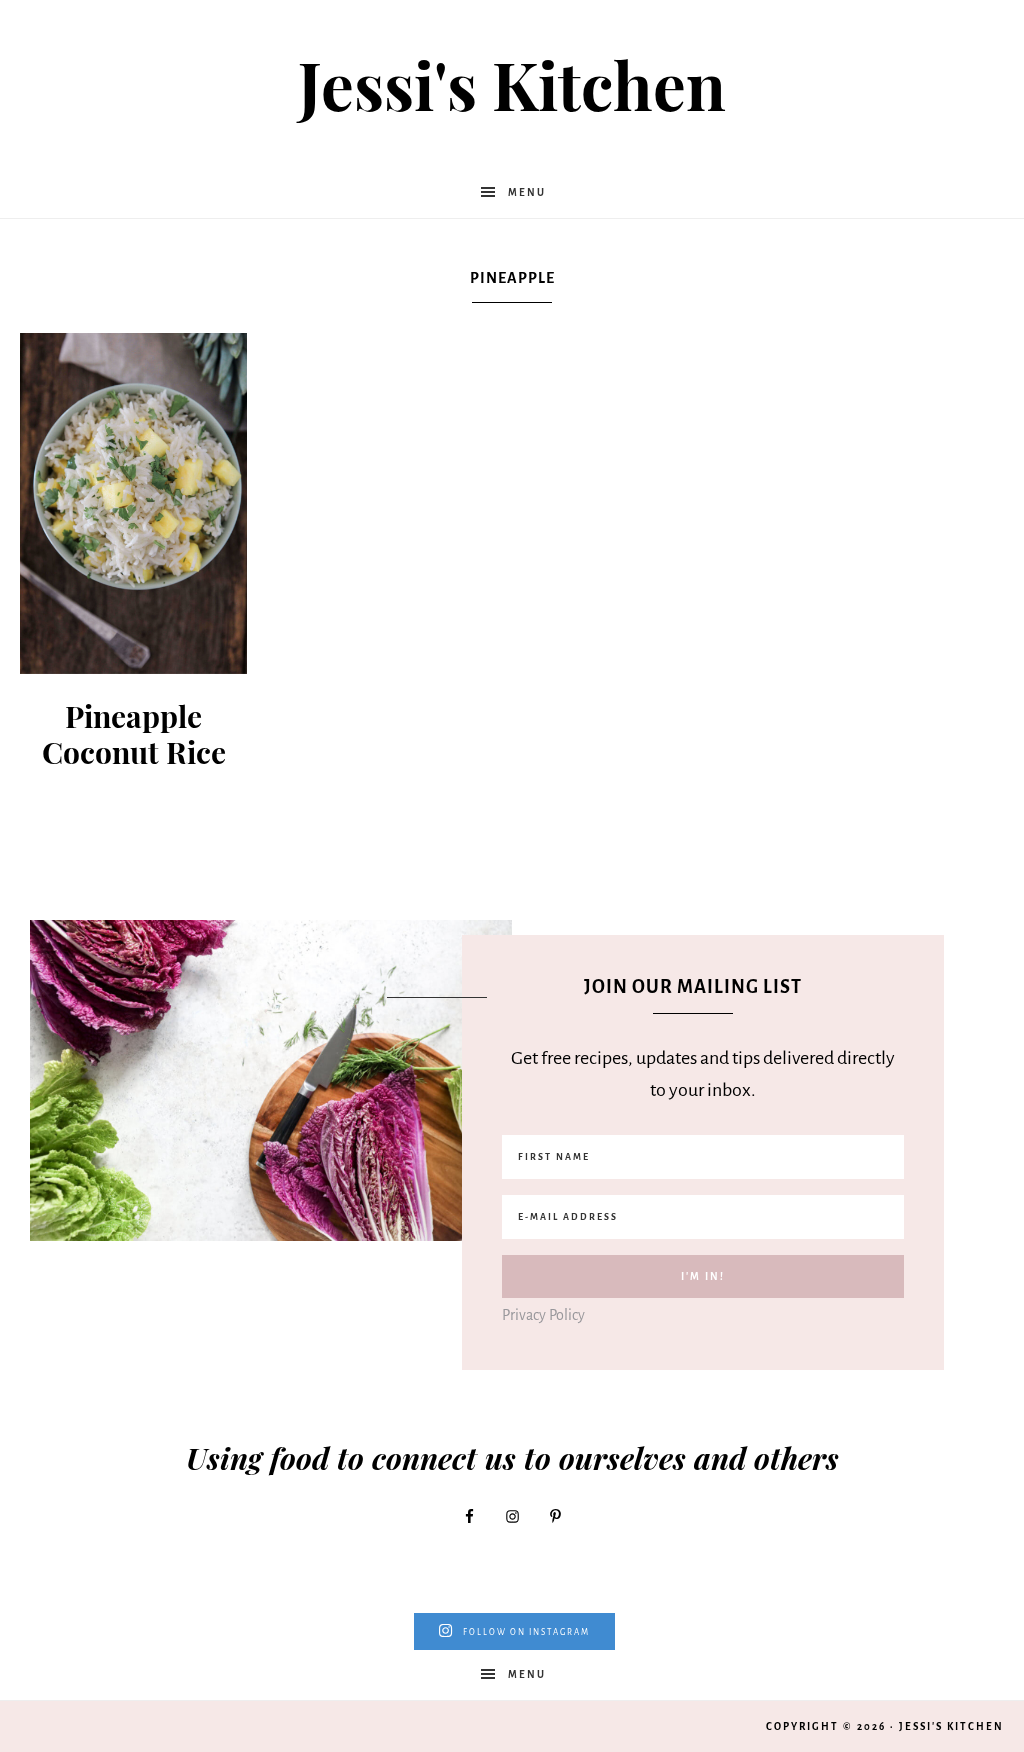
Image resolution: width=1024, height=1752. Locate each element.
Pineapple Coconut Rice (134, 734)
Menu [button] (527, 192)
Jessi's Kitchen (512, 84)
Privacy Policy (543, 1315)
